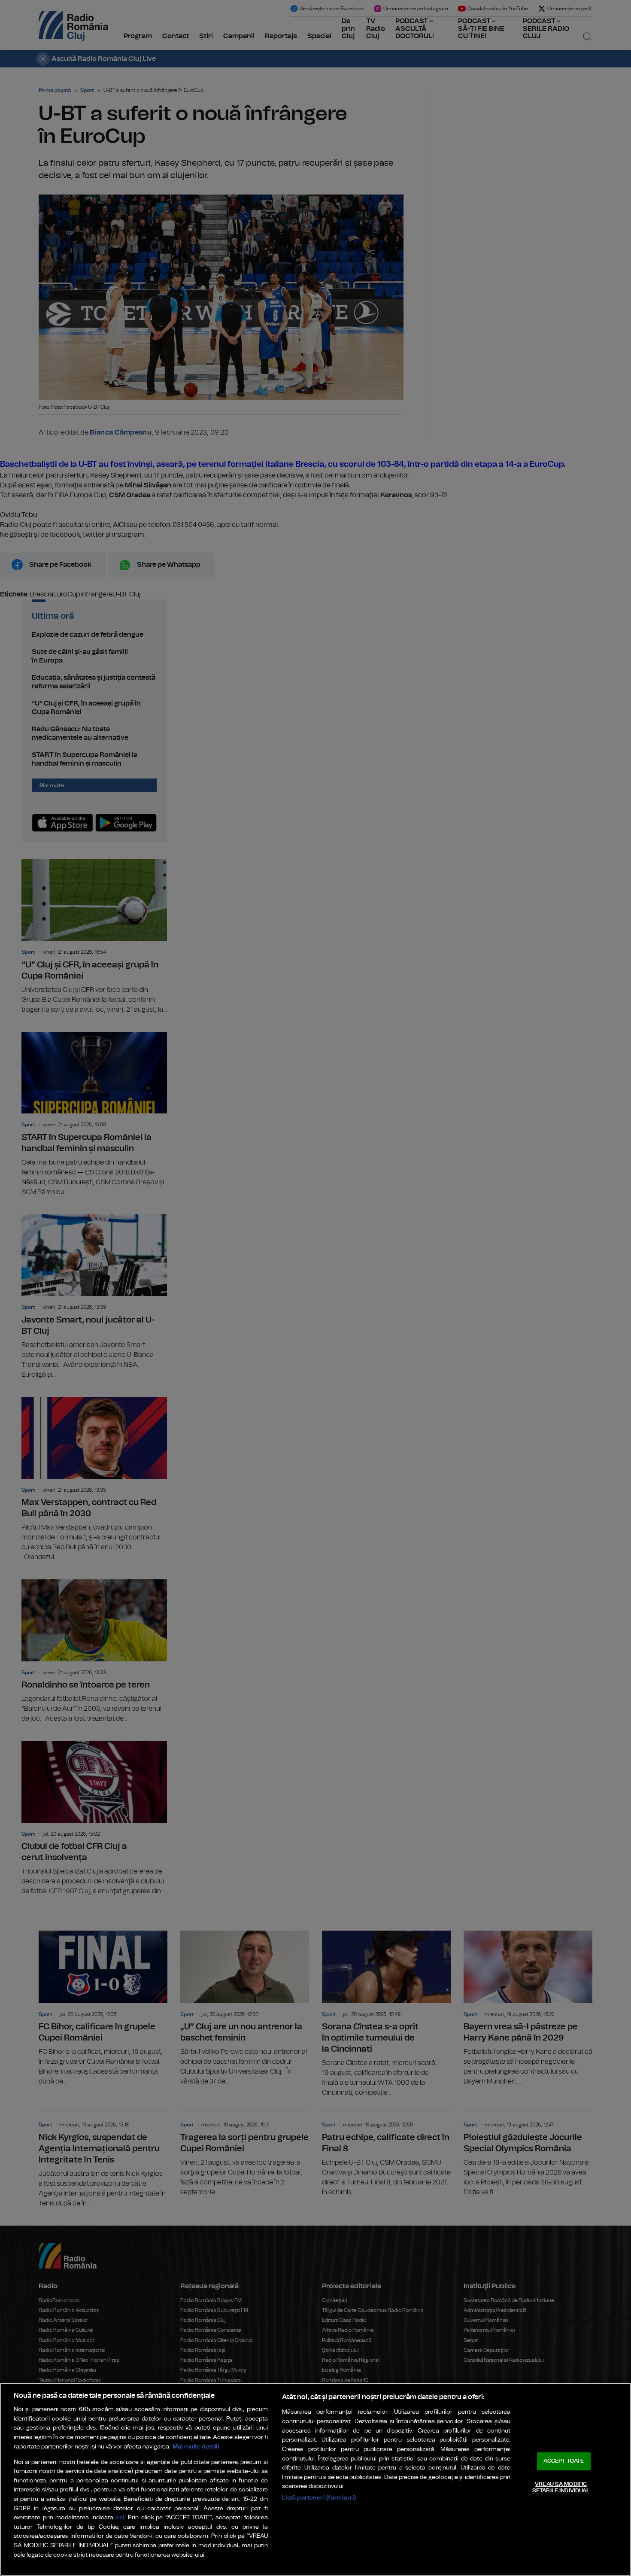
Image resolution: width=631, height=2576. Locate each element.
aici (120, 2518)
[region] (315, 2479)
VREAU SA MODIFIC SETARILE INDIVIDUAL (561, 2488)
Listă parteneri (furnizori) (319, 2498)
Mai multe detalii (196, 2447)
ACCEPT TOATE (564, 2461)
